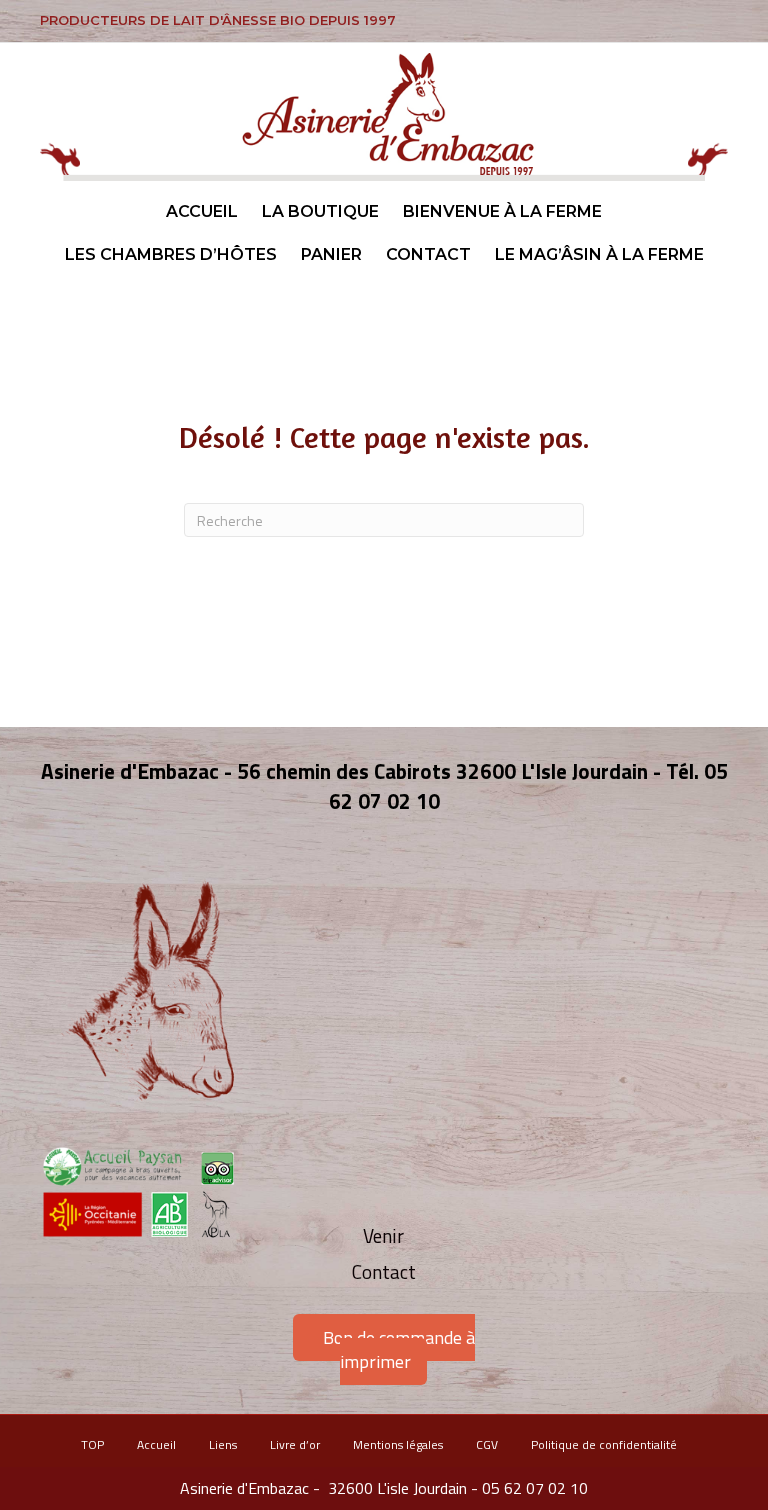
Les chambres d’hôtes (171, 254)
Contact (428, 254)
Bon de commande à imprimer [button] (399, 1349)
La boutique (320, 211)
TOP (92, 1444)
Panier (331, 254)
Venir (383, 1235)
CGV (487, 1444)
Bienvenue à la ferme (502, 211)
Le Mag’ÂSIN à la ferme (599, 254)
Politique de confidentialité (604, 1444)
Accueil (202, 211)
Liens (223, 1444)
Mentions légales (398, 1444)
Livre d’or (295, 1444)
